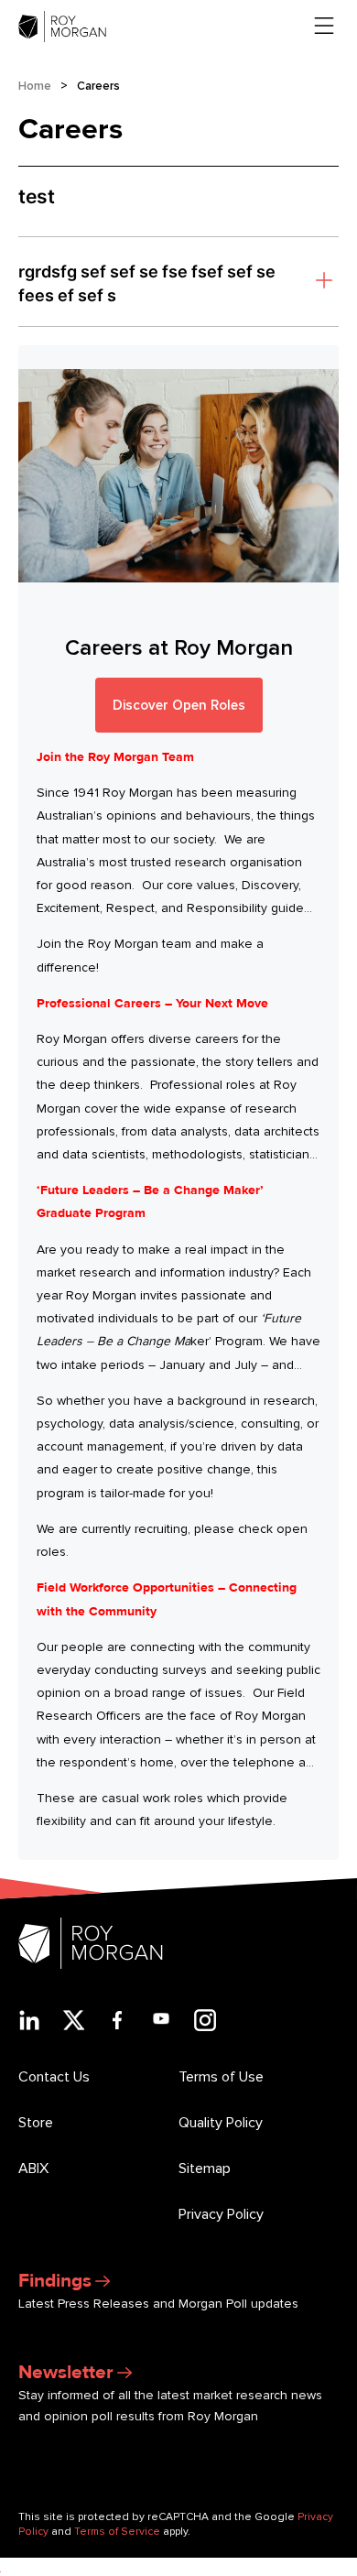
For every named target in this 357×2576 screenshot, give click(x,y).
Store (36, 2123)
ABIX (33, 2168)
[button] (178, 282)
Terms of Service (117, 2532)
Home (35, 86)
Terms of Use (221, 2077)
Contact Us (54, 2077)
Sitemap (205, 2168)
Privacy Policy (221, 2214)
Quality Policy (221, 2123)
